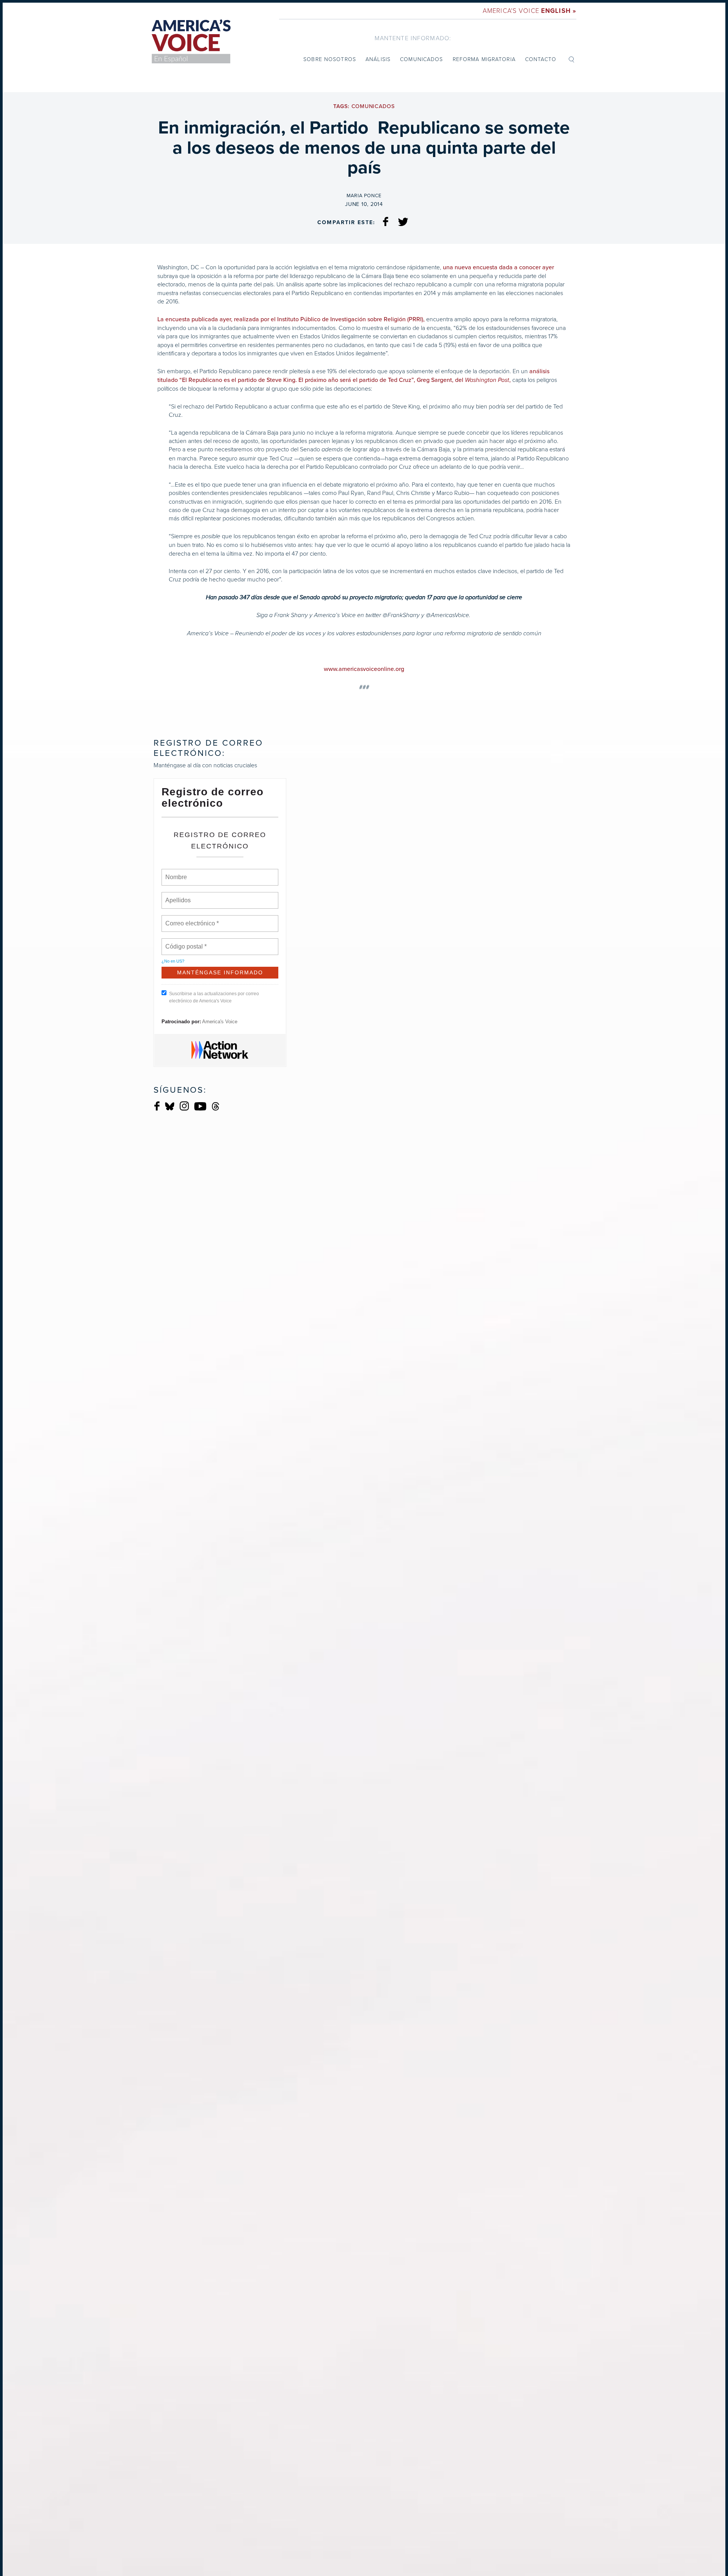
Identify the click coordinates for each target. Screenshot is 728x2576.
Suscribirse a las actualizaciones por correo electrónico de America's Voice (214, 997)
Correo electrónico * (194, 919)
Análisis (378, 59)
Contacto (541, 59)
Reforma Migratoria (484, 59)
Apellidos (178, 896)
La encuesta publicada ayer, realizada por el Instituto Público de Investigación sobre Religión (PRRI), (291, 319)
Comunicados (421, 59)
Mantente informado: (413, 38)
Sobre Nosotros (330, 59)
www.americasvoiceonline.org (364, 669)
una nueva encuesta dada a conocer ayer (498, 267)
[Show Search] (571, 59)
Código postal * (186, 942)
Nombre (176, 873)
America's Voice (530, 10)
